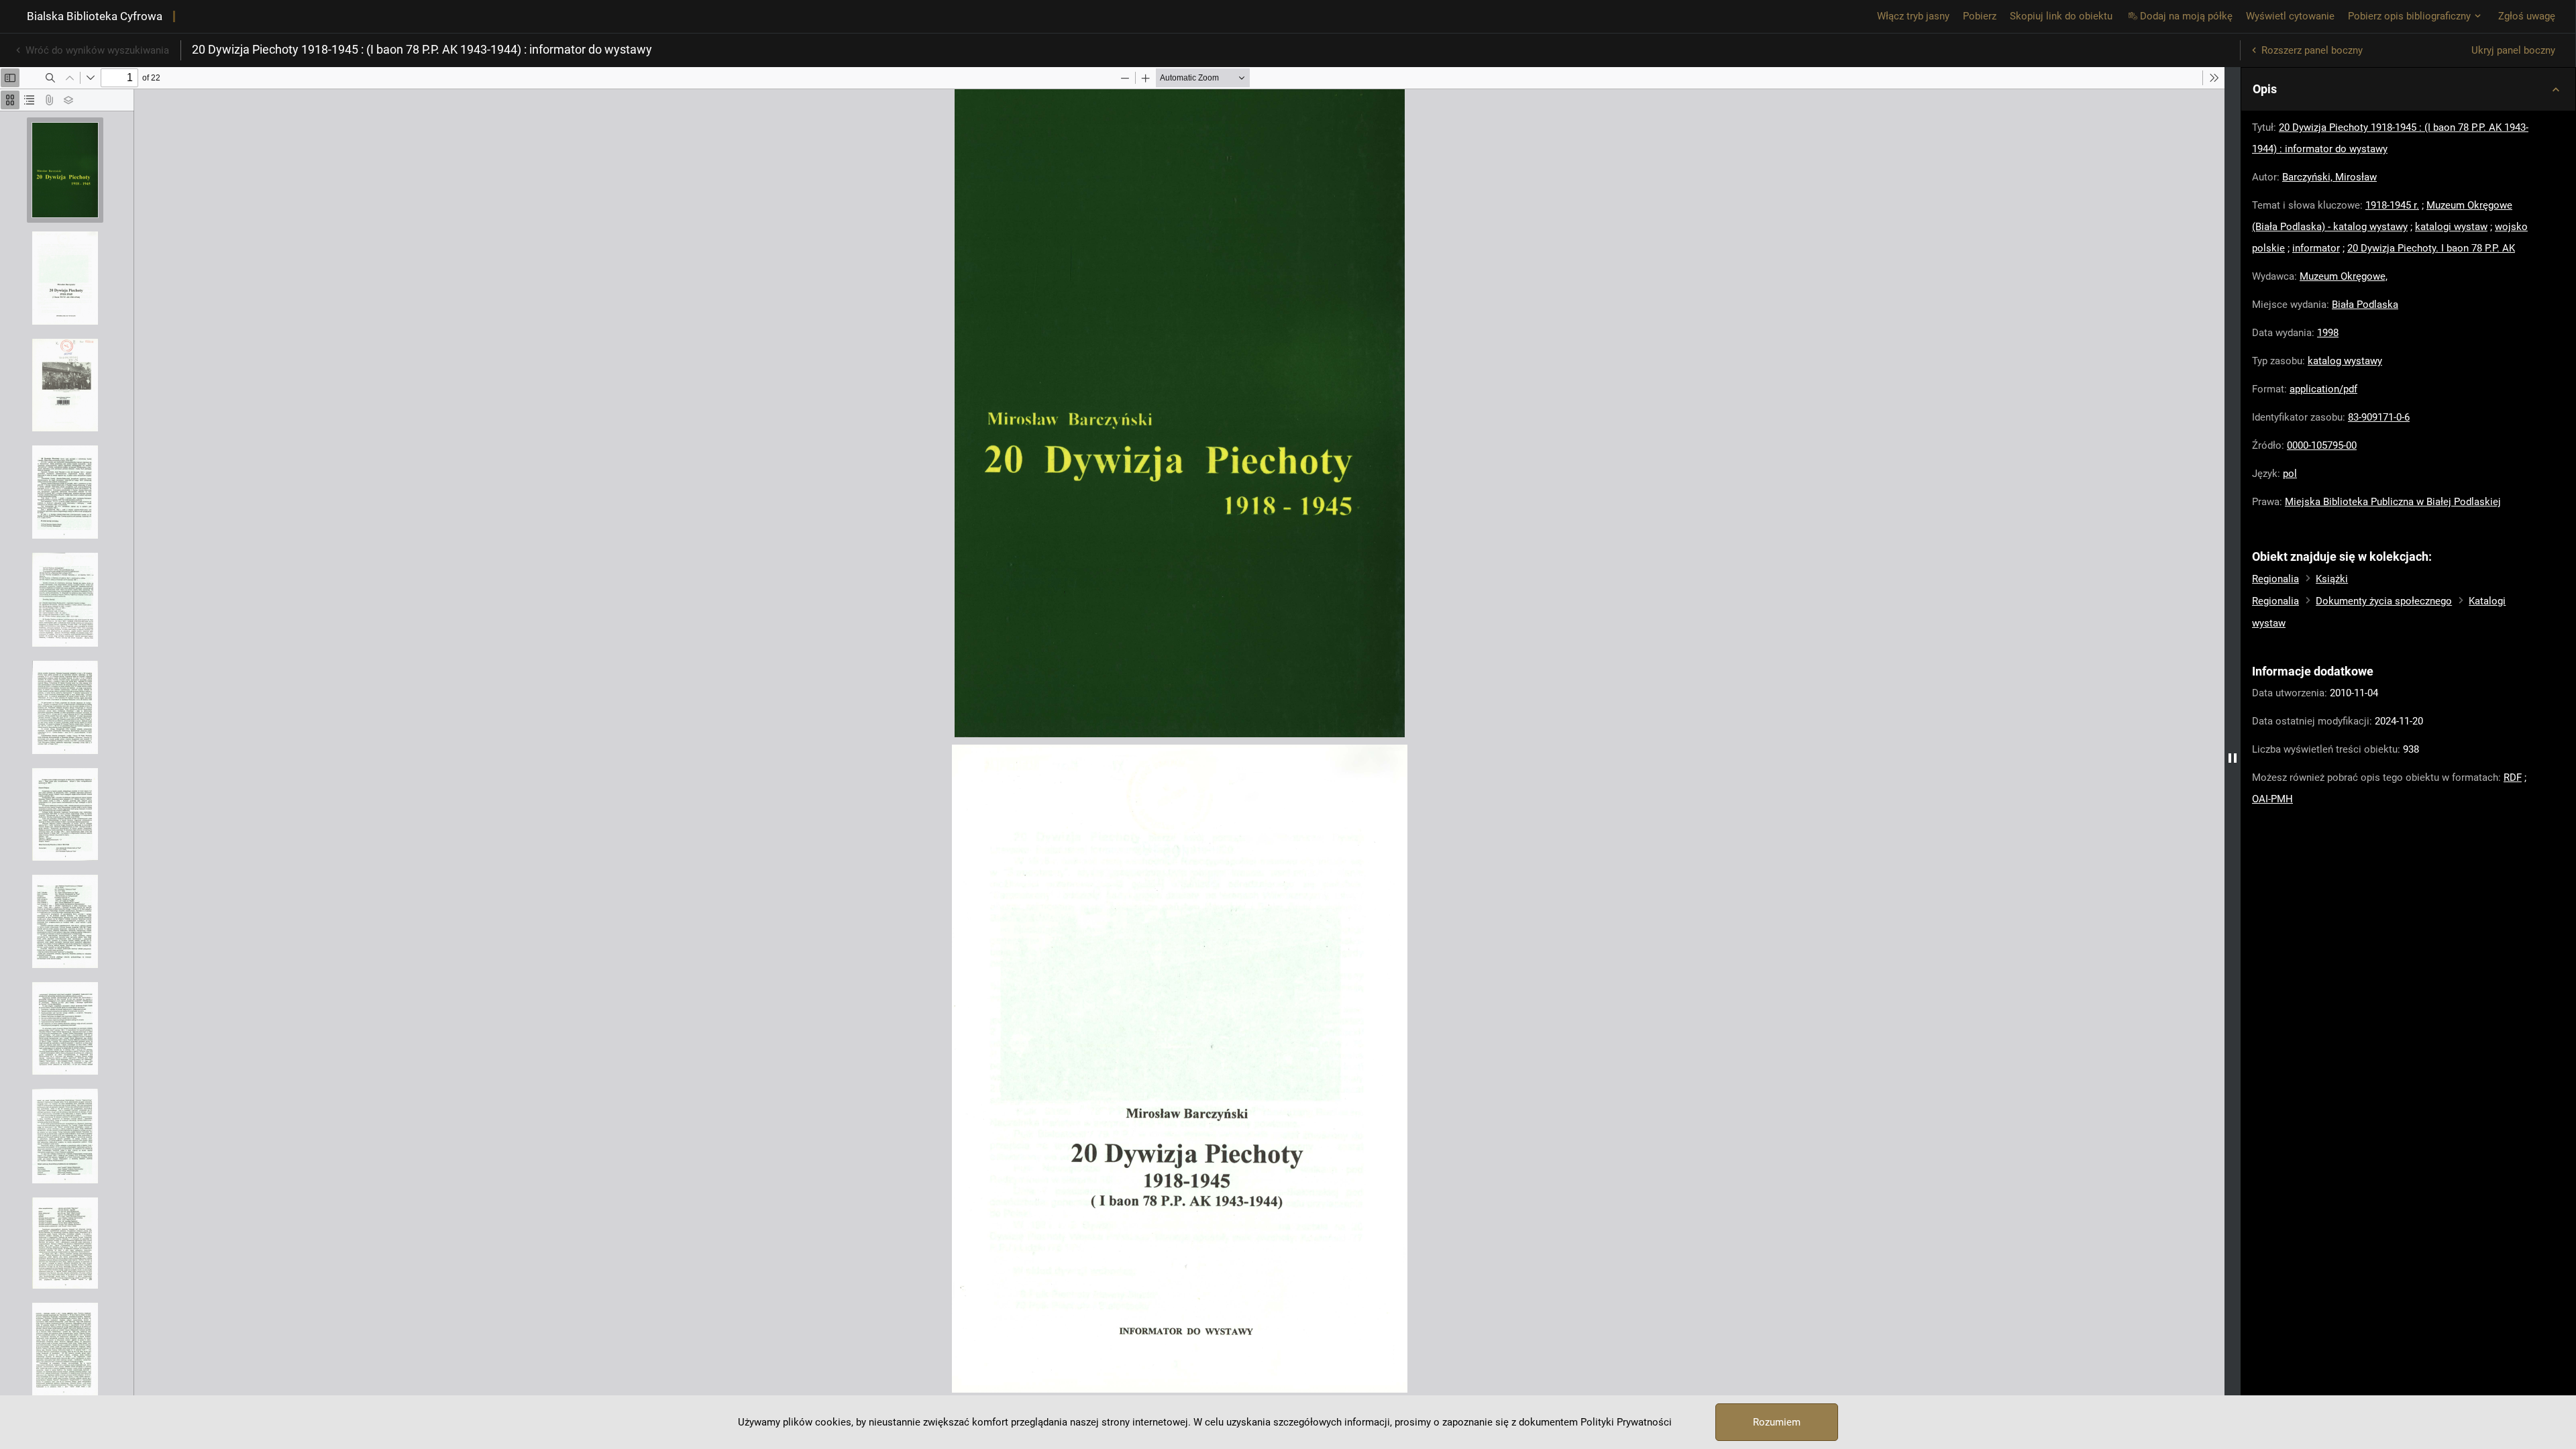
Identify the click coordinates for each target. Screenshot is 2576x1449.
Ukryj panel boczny (2513, 50)
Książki (2332, 579)
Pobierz (1980, 16)
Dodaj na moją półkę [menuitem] (2186, 16)
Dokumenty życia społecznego (2384, 601)
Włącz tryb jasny (1913, 16)
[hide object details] (2233, 758)
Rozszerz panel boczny (2312, 50)
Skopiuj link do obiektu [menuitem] (2061, 16)
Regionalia (2275, 579)
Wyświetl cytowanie (2290, 16)
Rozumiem (1777, 1422)
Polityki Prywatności (1626, 1422)
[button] (2408, 89)
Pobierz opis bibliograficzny (2409, 16)
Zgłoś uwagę (2527, 16)
